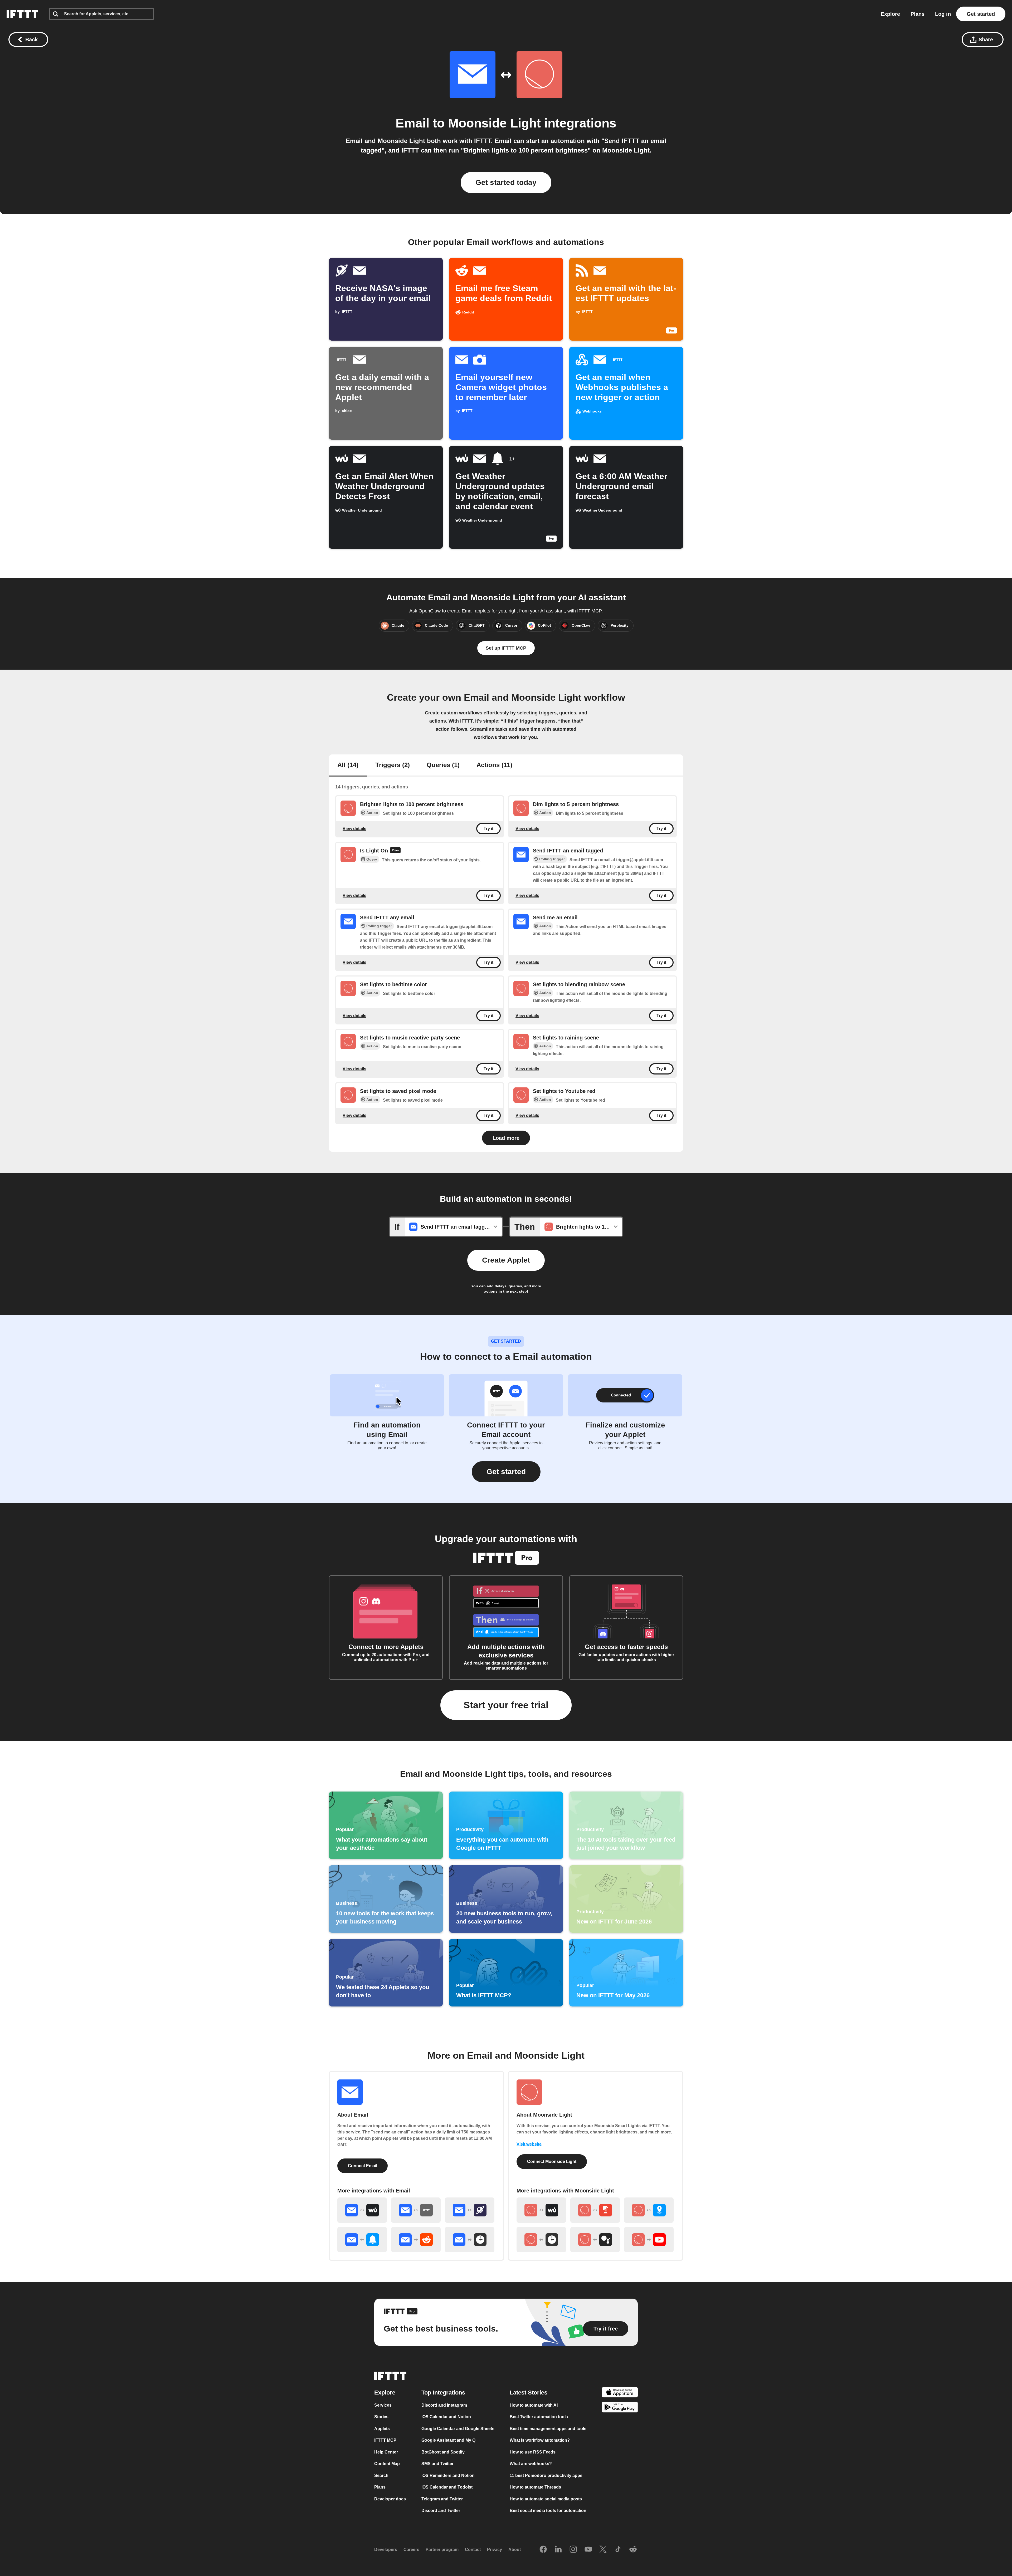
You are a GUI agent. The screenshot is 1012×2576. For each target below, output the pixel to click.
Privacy (495, 2550)
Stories (381, 2417)
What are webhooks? (531, 2464)
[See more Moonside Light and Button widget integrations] (595, 2210)
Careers (411, 2550)
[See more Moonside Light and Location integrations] (649, 2210)
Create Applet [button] (506, 1260)
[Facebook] (543, 2550)
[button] (506, 1472)
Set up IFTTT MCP (506, 648)
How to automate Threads (535, 2487)
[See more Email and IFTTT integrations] (416, 2210)
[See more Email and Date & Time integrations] (470, 2240)
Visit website (529, 2144)
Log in (943, 14)
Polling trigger (552, 859)
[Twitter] (603, 2550)
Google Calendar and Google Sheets (458, 2429)
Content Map (387, 2464)
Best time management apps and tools (548, 2429)
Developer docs (390, 2499)
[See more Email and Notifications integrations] (362, 2240)
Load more (506, 1138)
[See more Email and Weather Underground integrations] (362, 2210)
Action (372, 813)
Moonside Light (494, 123)
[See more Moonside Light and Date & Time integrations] (541, 2240)
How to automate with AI (534, 2405)
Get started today (506, 182)
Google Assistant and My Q (448, 2440)
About (515, 2550)
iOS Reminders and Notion (448, 2476)
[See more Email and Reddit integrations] (416, 2240)
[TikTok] (618, 2550)
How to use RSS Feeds (533, 2452)
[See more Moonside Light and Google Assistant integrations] (595, 2240)
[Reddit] (633, 2550)
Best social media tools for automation (548, 2511)
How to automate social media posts (546, 2499)
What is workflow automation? (540, 2440)
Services (383, 2405)
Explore (890, 14)
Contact (473, 2550)
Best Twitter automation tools (539, 2417)
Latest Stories (529, 2393)
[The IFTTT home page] (22, 14)
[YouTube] (588, 2550)
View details (354, 828)
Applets (382, 2429)
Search (381, 2476)
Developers (386, 2550)
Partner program (442, 2550)
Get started (981, 14)
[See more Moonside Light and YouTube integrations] (649, 2240)
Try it (488, 829)
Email (412, 123)
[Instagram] (573, 2550)
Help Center (386, 2452)
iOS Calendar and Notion (446, 2417)
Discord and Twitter (441, 2511)
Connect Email (363, 2166)
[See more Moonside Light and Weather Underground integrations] (541, 2210)
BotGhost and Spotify (443, 2452)
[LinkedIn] (558, 2550)
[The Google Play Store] (620, 2408)
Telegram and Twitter (442, 2499)
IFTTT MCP (385, 2440)
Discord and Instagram (444, 2405)
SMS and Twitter (437, 2464)
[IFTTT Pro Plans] (395, 851)
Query (372, 859)
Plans (918, 14)
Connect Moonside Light (552, 2162)
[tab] (348, 766)
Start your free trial (506, 1705)
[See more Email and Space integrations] (470, 2210)
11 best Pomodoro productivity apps (546, 2476)
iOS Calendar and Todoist (447, 2487)
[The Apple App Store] (620, 2393)
